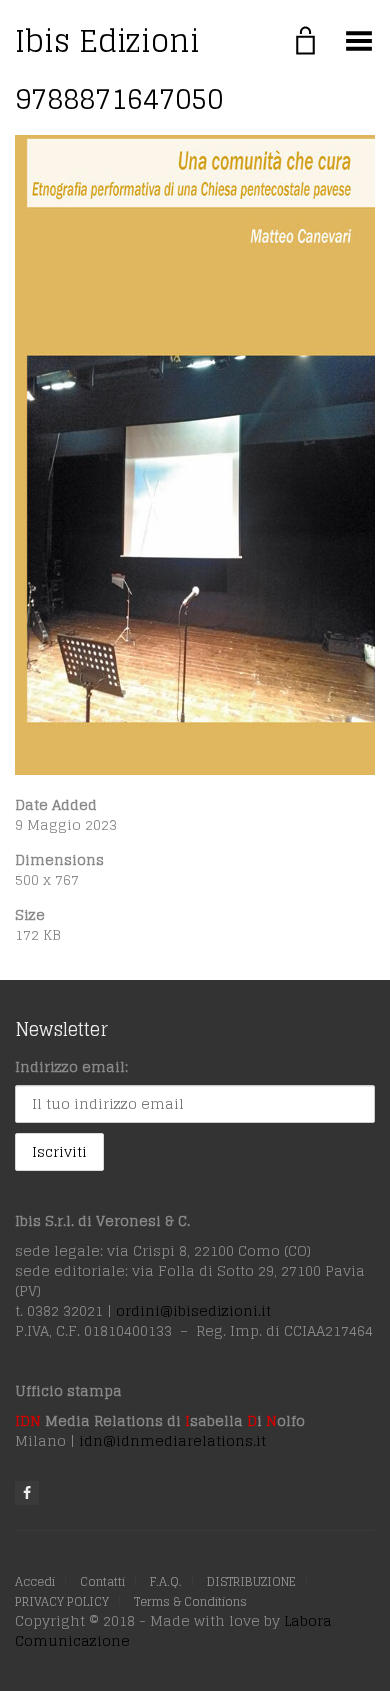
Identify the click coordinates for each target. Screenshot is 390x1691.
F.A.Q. (166, 1581)
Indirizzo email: (71, 1066)
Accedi (35, 1581)
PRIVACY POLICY (62, 1601)
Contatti (102, 1581)
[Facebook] (27, 1493)
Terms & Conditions (190, 1601)
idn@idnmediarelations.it (172, 1440)
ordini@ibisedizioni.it (193, 1310)
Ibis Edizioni (107, 41)
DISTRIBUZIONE (251, 1581)
